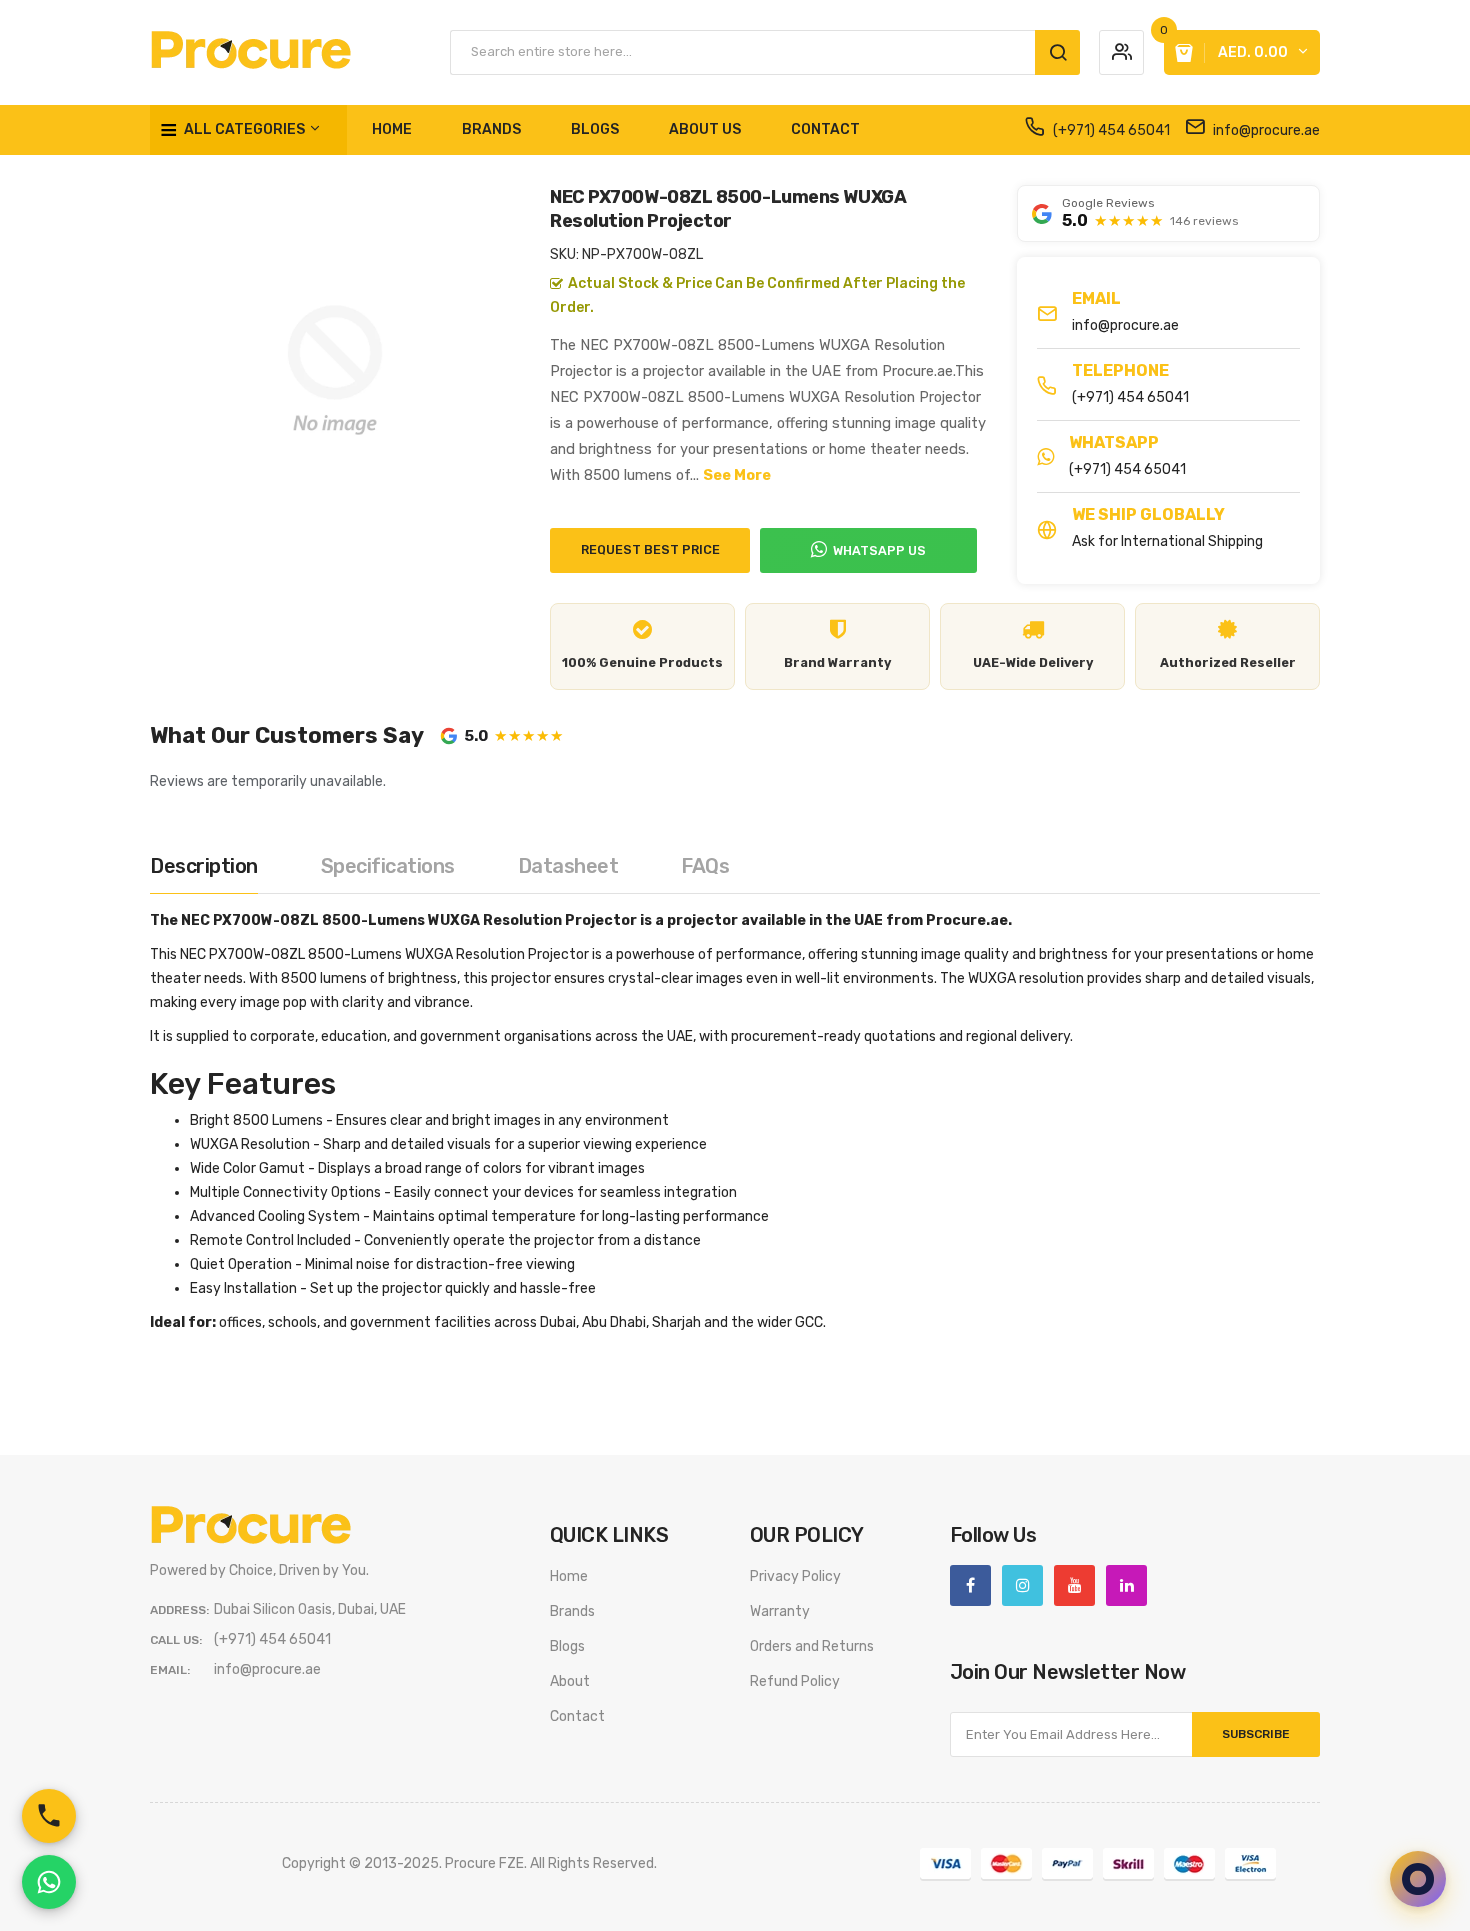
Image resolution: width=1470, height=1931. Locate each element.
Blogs (567, 1646)
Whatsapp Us (879, 550)
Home (569, 1576)
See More (737, 475)
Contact (577, 1716)
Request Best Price (650, 549)
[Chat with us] (1418, 1879)
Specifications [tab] (388, 866)
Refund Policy (795, 1681)
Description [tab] (204, 866)
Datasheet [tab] (568, 866)
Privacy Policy (795, 1576)
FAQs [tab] (705, 866)
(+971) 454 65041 (1110, 130)
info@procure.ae (1265, 130)
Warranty (780, 1611)
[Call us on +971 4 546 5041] (49, 1816)
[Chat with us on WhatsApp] (49, 1882)
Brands (572, 1611)
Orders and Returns (812, 1646)
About (570, 1681)
